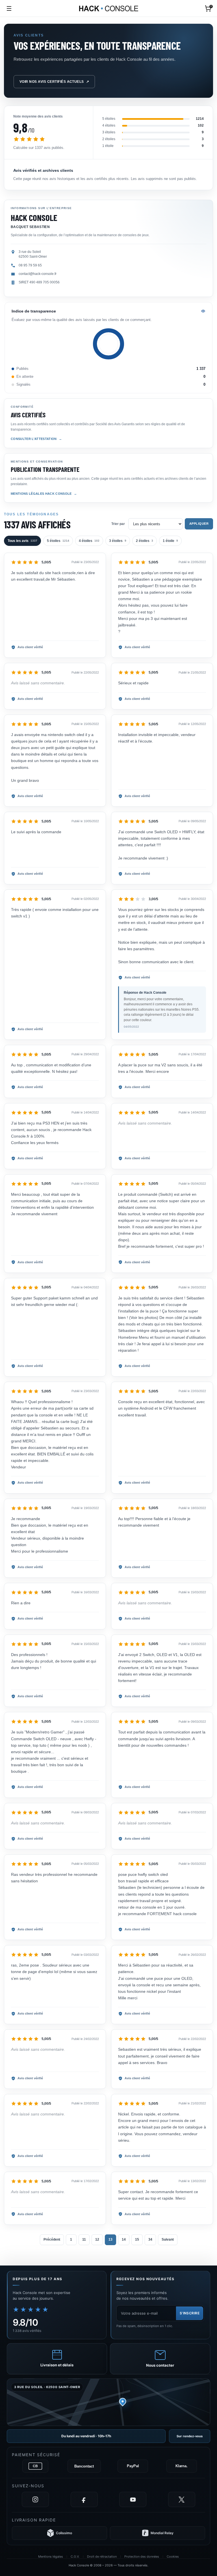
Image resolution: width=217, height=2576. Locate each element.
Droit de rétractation (102, 2557)
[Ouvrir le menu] (9, 8)
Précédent (52, 2239)
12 (97, 2239)
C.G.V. (75, 2557)
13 (110, 2239)
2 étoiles (145, 541)
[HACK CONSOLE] (109, 8)
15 (137, 2239)
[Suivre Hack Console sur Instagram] (35, 2499)
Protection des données (142, 2557)
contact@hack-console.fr (38, 274)
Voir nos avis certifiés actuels (54, 82)
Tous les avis (22, 541)
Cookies (173, 2557)
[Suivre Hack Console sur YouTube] (133, 2499)
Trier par (118, 524)
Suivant (168, 2239)
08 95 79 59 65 (30, 265)
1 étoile (170, 541)
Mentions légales (51, 2557)
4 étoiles (89, 541)
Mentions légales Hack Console (41, 494)
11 (84, 2239)
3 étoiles (118, 541)
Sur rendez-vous (190, 2436)
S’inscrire (190, 2313)
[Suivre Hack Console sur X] (182, 2499)
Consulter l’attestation (34, 439)
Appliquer (199, 524)
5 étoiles (58, 541)
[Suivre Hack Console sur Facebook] (84, 2499)
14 (124, 2239)
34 (150, 2239)
